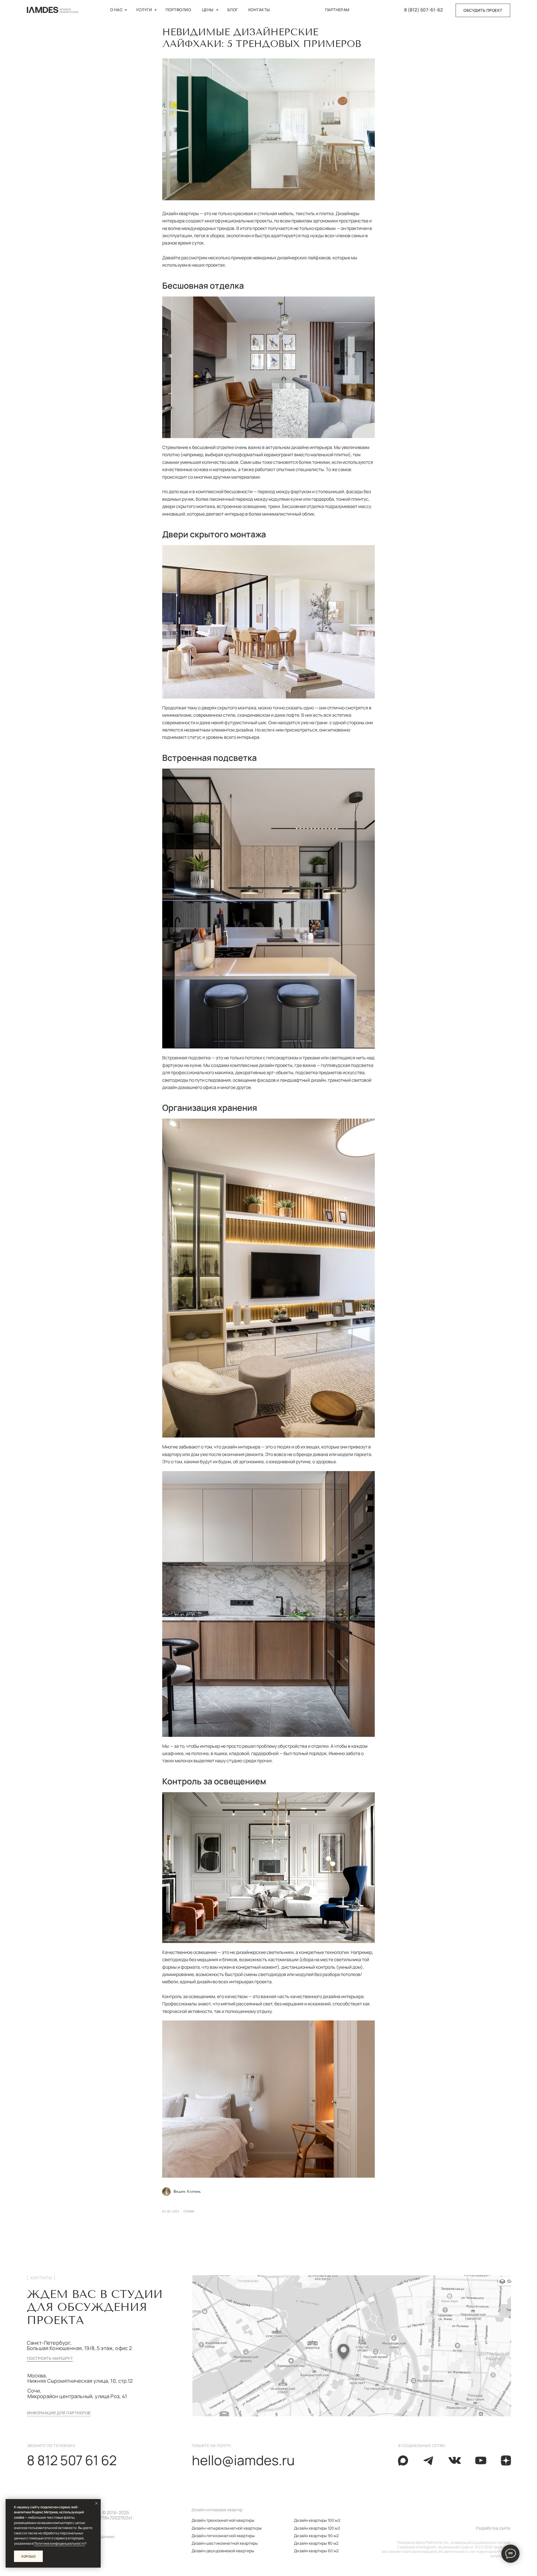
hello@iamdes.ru (243, 2460)
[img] (429, 2460)
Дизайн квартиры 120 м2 (317, 2528)
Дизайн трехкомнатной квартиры (223, 2520)
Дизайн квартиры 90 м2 (316, 2536)
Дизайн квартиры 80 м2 (316, 2543)
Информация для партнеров (59, 2413)
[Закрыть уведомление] (96, 2503)
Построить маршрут (50, 2358)
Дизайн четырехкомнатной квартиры (227, 2528)
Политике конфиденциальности (59, 2543)
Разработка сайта (493, 2528)
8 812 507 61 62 (72, 2460)
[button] (483, 10)
